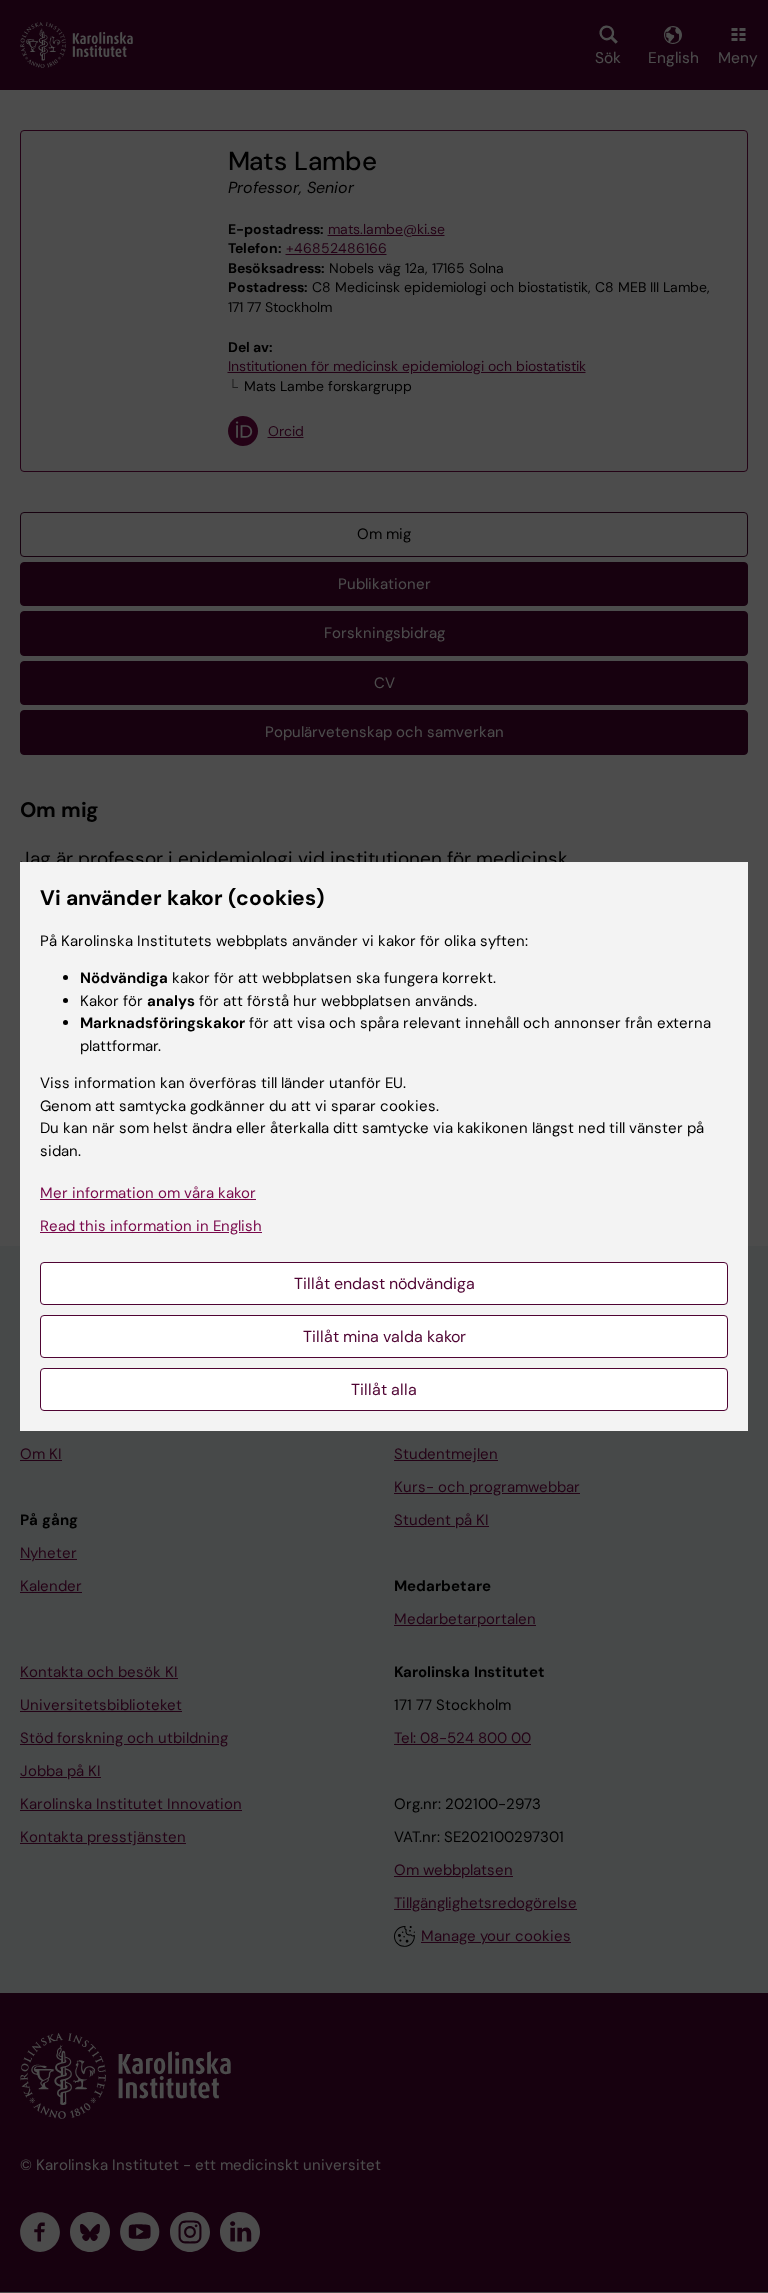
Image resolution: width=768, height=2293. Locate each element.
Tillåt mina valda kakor (384, 1336)
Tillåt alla (384, 1389)
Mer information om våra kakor (148, 1193)
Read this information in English (151, 1226)
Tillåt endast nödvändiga (384, 1283)
